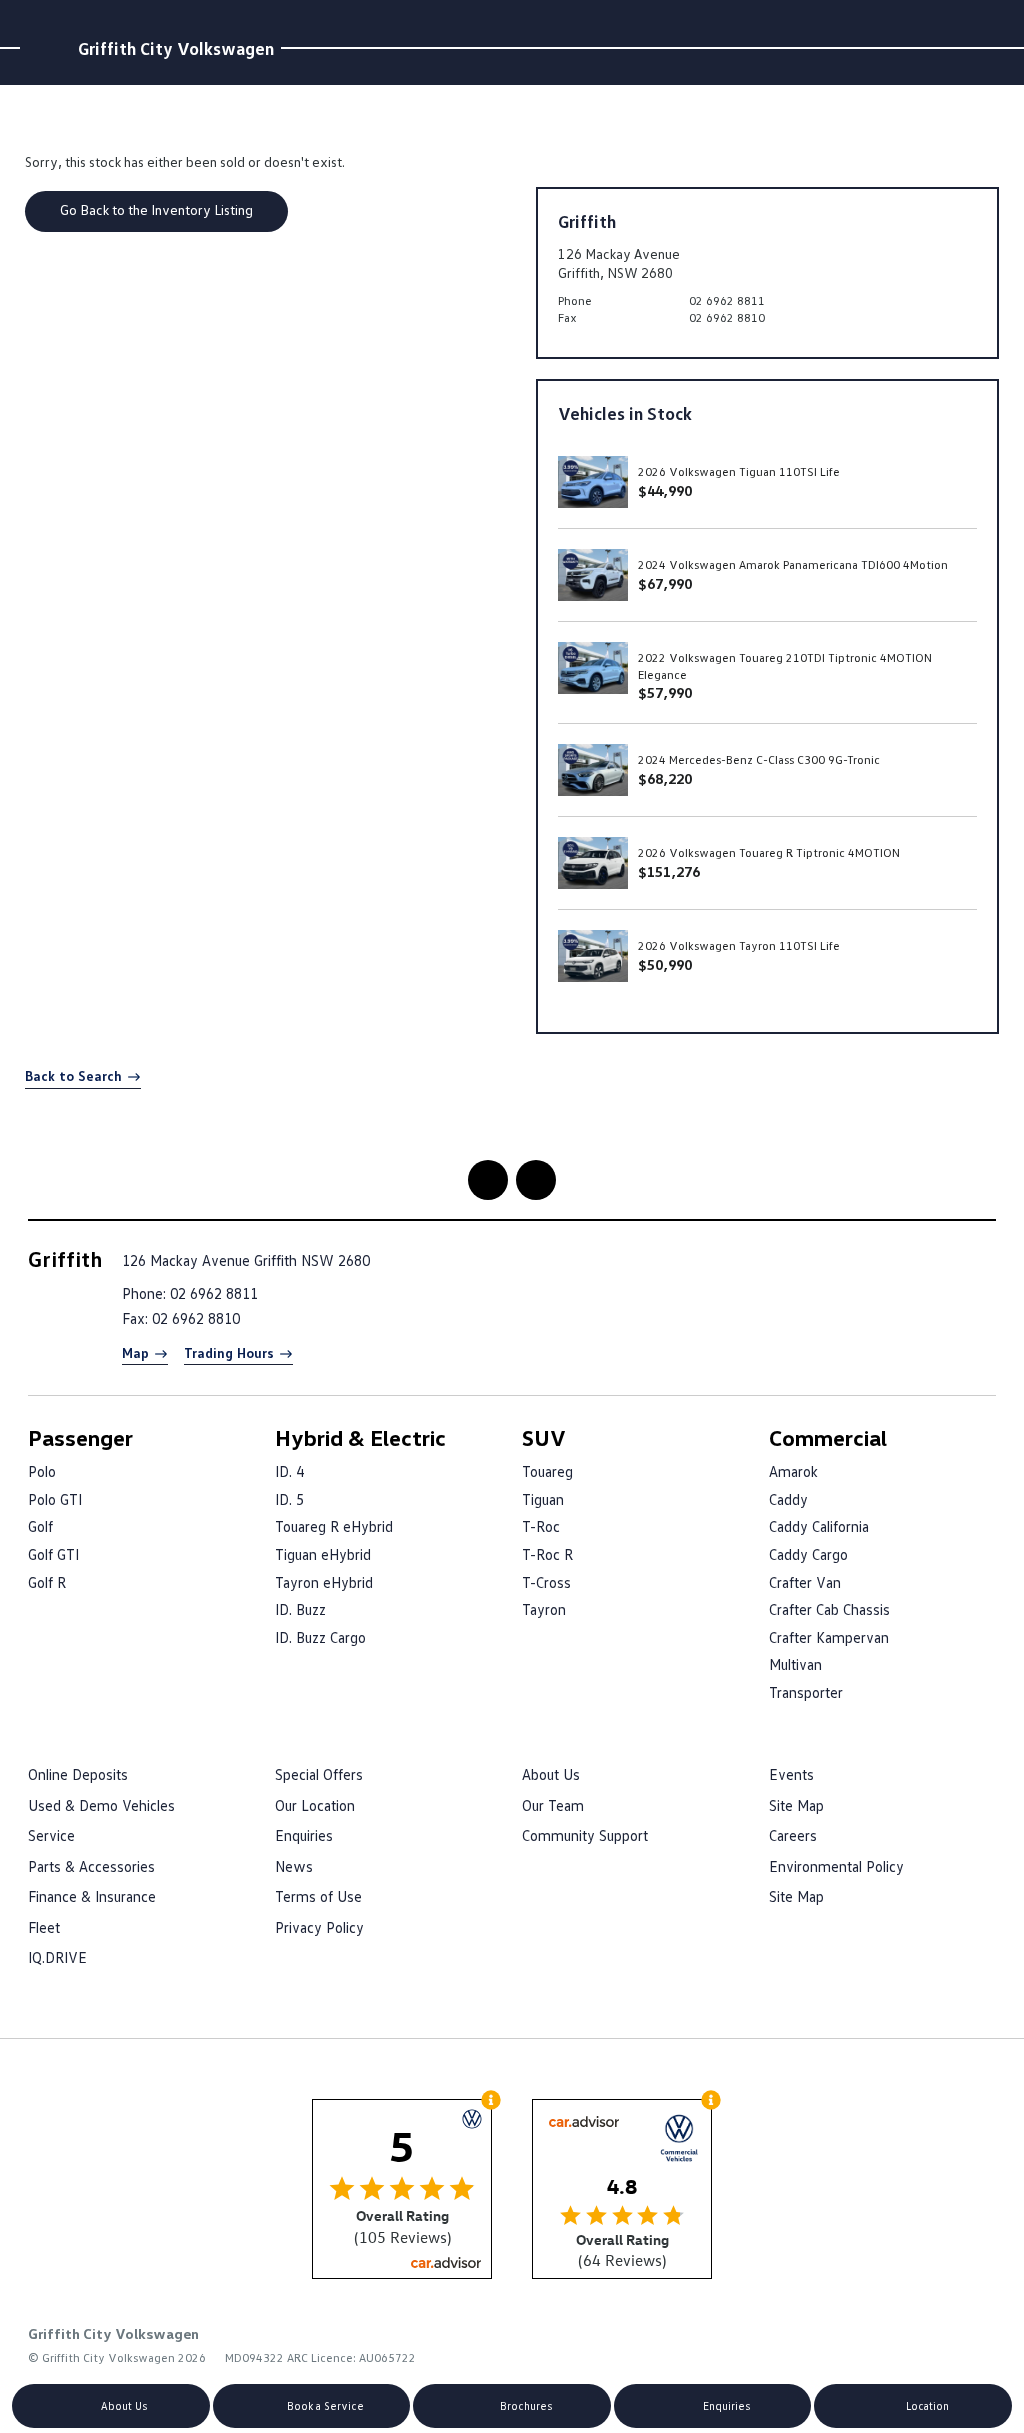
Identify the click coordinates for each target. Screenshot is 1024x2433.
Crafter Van (805, 1582)
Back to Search (73, 1075)
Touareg (547, 1471)
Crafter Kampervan (829, 1637)
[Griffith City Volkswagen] (46, 48)
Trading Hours (229, 1352)
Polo (42, 1471)
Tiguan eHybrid (323, 1554)
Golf (40, 1526)
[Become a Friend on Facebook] (536, 1180)
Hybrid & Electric (360, 1437)
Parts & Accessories (91, 1866)
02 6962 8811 (727, 300)
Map (135, 1352)
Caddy (788, 1499)
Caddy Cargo (808, 1554)
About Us (551, 1774)
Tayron (544, 1609)
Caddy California (819, 1526)
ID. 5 (289, 1499)
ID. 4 (289, 1471)
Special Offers (319, 1774)
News (294, 1866)
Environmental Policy (836, 1866)
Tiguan (543, 1499)
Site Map (796, 1805)
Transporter (806, 1692)
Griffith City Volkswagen (176, 48)
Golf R (47, 1582)
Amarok (793, 1471)
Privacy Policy (319, 1927)
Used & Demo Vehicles (101, 1805)
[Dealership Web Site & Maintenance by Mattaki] (957, 2345)
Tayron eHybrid (324, 1582)
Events (791, 1774)
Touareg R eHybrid (334, 1526)
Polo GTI (55, 1499)
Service (51, 1835)
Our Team (553, 1805)
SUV (544, 1437)
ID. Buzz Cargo (320, 1637)
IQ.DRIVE (57, 1957)
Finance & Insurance (92, 1896)
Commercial (828, 1437)
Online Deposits (78, 1774)
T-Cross (546, 1582)
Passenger (80, 1437)
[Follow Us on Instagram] (488, 1180)
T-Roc (541, 1526)
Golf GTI (53, 1554)
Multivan (795, 1664)
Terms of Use (318, 1896)
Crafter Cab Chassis (829, 1609)
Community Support (585, 1835)
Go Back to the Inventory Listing (156, 209)
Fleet (44, 1927)
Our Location (315, 1805)
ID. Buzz (300, 1609)
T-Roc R (547, 1554)
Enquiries (304, 1835)
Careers (793, 1835)
